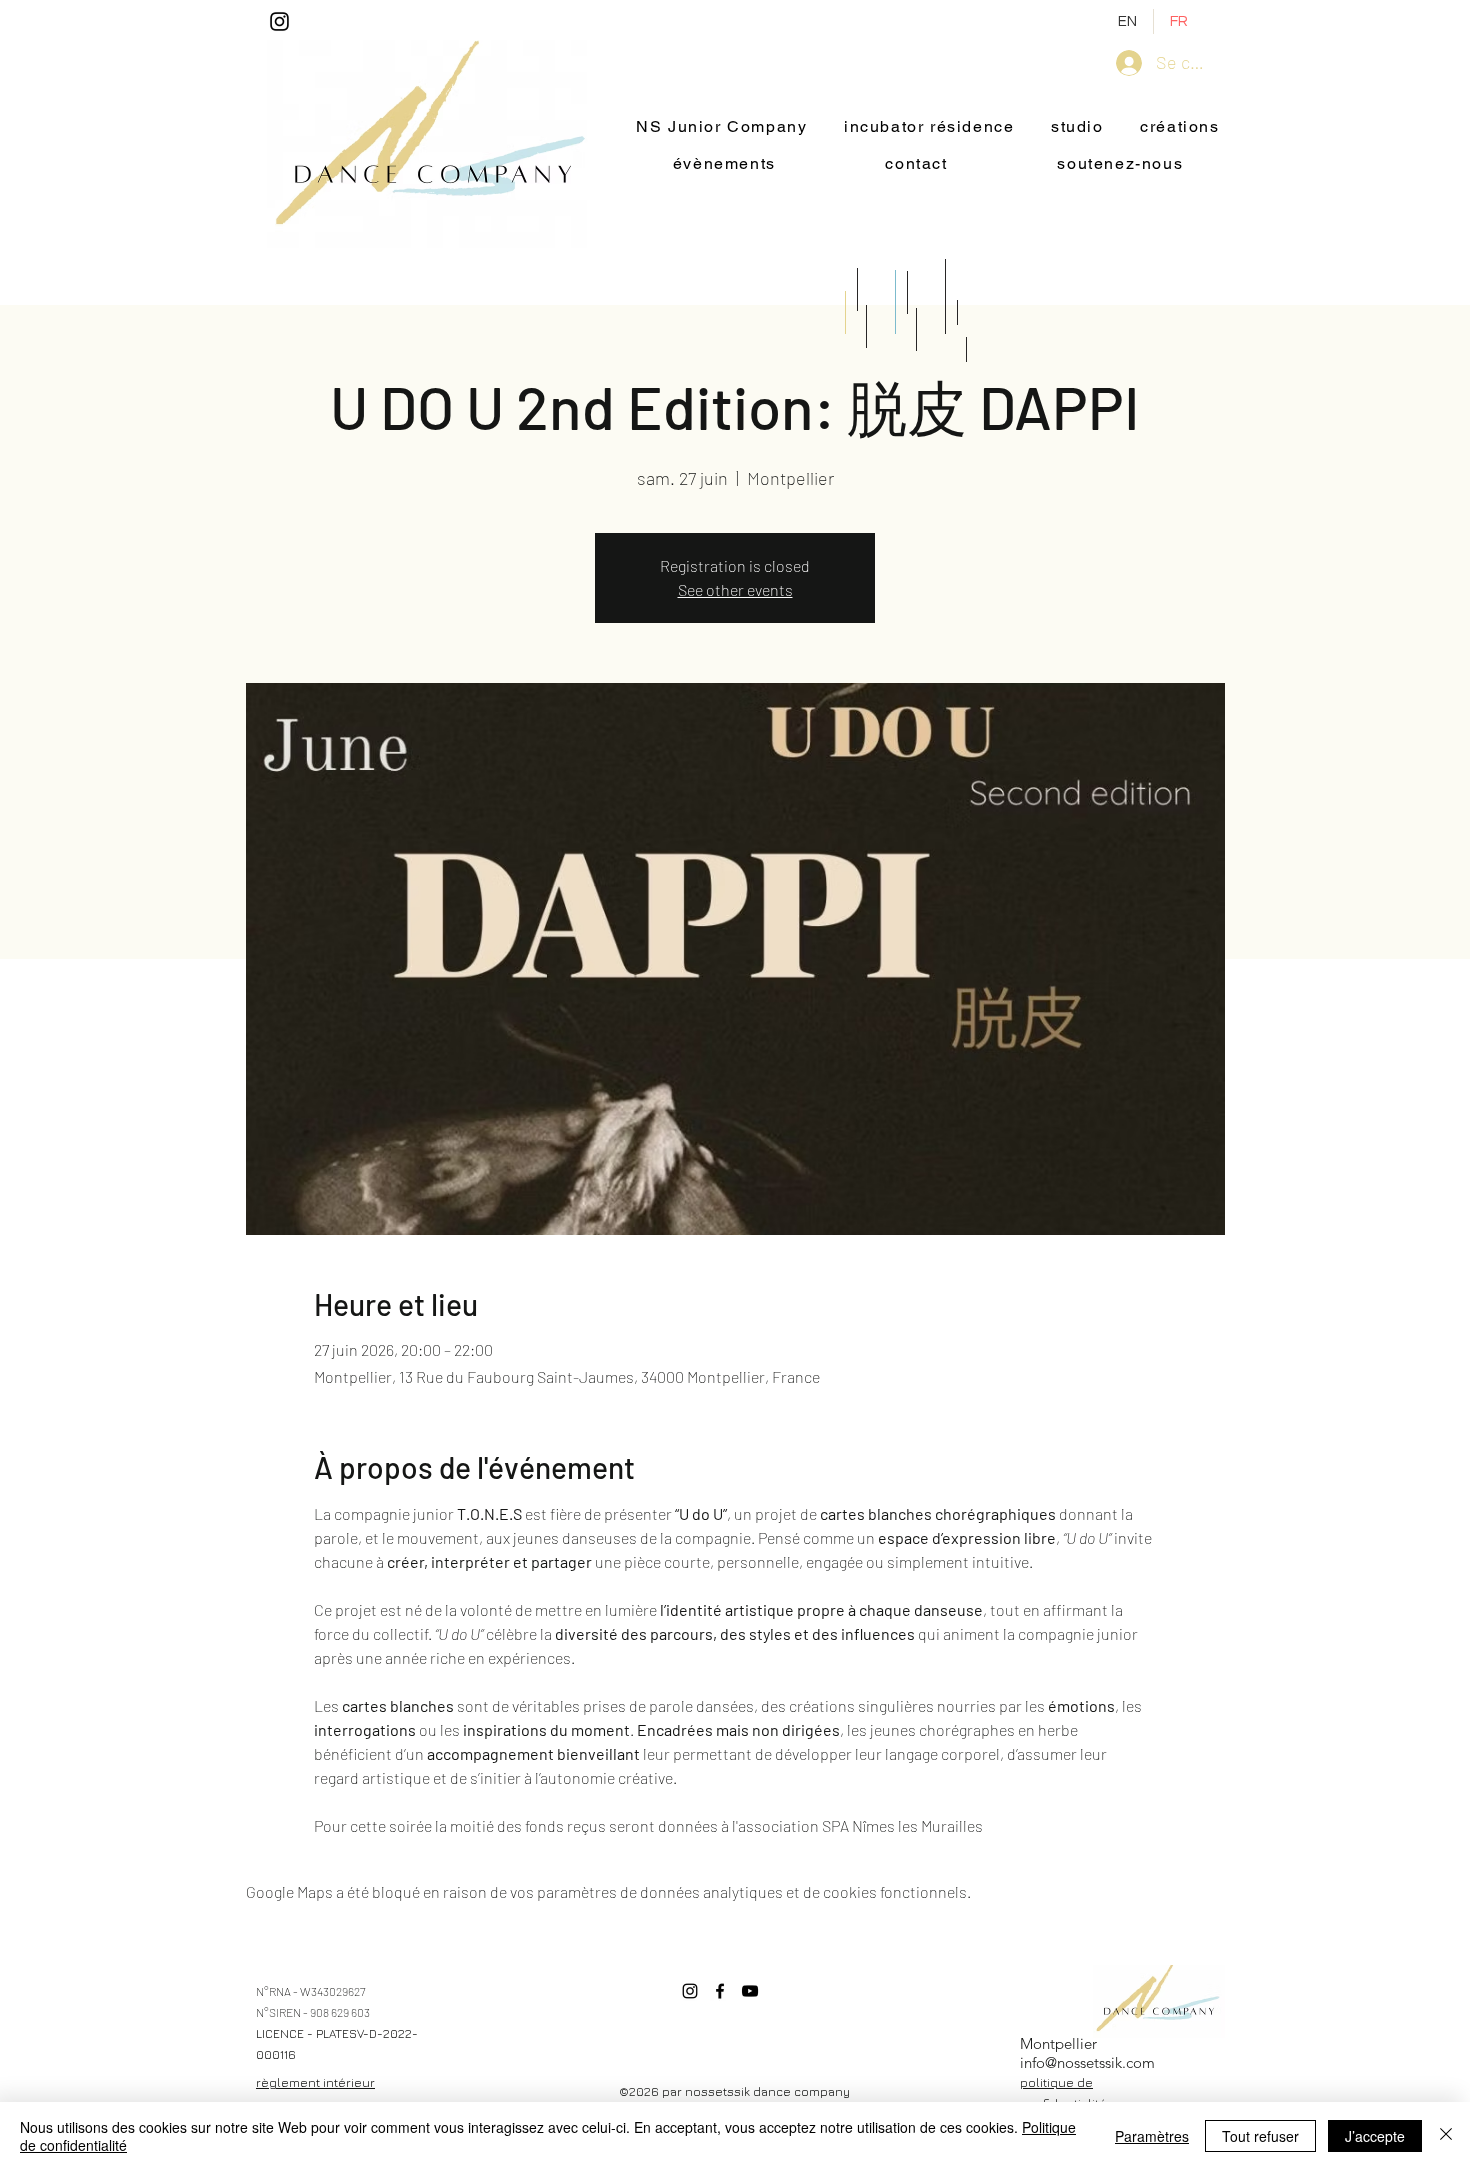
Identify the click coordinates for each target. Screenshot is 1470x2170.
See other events (735, 589)
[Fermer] (1446, 2136)
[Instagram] (279, 21)
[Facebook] (720, 1991)
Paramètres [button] (1152, 2136)
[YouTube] (750, 1991)
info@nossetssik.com (1087, 2062)
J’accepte (1375, 2136)
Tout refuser (1260, 2136)
